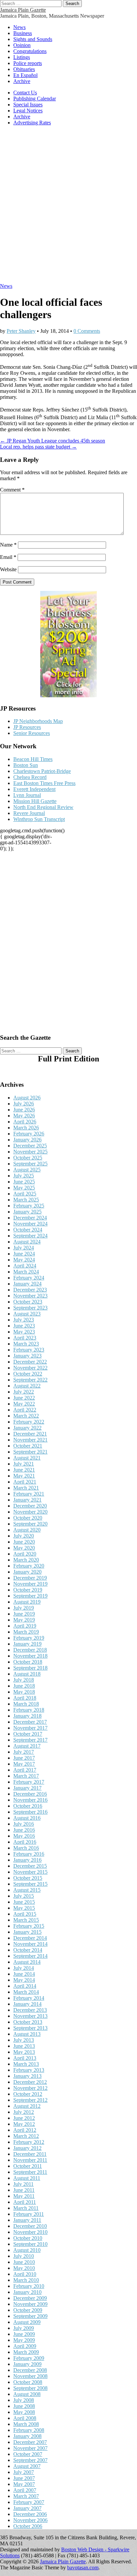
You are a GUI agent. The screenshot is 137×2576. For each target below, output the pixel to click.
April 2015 (25, 1914)
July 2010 (24, 2256)
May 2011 (24, 2196)
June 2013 (24, 2046)
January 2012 (27, 2148)
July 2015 (24, 1896)
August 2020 (27, 1530)
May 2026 (24, 1116)
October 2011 (28, 2166)
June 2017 (24, 1758)
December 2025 (30, 1146)
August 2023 (27, 1314)
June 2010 (24, 2262)
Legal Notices (28, 111)
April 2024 (25, 1266)
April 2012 (25, 2130)
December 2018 (30, 1650)
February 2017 (29, 1782)
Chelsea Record (30, 777)
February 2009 (29, 2358)
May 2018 (24, 1692)
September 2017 (30, 1740)
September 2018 (30, 1668)
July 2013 (24, 2040)
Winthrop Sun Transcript (39, 819)
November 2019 (30, 1584)
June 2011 (24, 2190)
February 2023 (29, 1350)
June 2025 (24, 1182)
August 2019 (27, 1602)
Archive (22, 81)
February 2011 (29, 2214)
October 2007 (28, 2454)
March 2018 (26, 1704)
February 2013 (29, 2070)
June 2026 (24, 1110)
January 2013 (27, 2076)
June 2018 (24, 1686)
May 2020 (24, 1548)
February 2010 (29, 2286)
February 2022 (29, 1422)
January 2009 (27, 2364)
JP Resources (27, 727)
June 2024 (24, 1254)
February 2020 (29, 1566)
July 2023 (24, 1320)
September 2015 (30, 1884)
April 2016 (25, 1842)
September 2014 (30, 1956)
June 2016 (24, 1830)
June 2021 (24, 1470)
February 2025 (29, 1206)
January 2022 (27, 1428)
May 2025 (24, 1188)
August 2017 (27, 1746)
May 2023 (24, 1332)
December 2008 (30, 2370)
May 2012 (24, 2124)
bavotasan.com (83, 2567)
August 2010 (27, 2250)
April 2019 (25, 1626)
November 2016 (30, 1800)
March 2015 (26, 1920)
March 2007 (26, 2496)
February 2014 (29, 1998)
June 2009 (24, 2334)
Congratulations (30, 51)
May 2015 (24, 1908)
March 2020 (26, 1560)
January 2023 (27, 1356)
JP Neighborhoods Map (38, 721)
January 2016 (27, 1860)
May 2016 (24, 1836)
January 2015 (27, 1932)
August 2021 (27, 1458)
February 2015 (29, 1926)
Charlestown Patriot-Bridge (42, 771)
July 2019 (24, 1608)
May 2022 (24, 1404)
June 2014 (24, 1974)
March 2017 (26, 1776)
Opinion (22, 45)
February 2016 (29, 1854)
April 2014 (25, 1986)
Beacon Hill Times (33, 759)
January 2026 (27, 1140)
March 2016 (26, 1848)
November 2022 (30, 1368)
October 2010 (28, 2238)
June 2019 (24, 1614)
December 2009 (30, 2298)
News (19, 27)
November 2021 (30, 1440)
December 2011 (30, 2154)
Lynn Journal (27, 795)
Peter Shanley (21, 331)
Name (8, 545)
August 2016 (27, 1818)
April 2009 (25, 2346)
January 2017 (27, 1788)
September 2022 (30, 1380)
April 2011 (25, 2202)
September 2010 (30, 2244)
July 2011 (23, 2184)
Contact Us (25, 93)
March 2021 (26, 1488)
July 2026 (24, 1104)
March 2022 (26, 1416)
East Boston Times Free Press (44, 783)
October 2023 (28, 1302)
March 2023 (26, 1344)
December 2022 (30, 1362)
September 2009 (30, 2316)
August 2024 (27, 1242)
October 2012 (28, 2094)
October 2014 (28, 1950)
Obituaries (24, 69)
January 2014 (27, 2004)
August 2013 (27, 2034)
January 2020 (27, 1572)
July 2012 (24, 2112)
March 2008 (26, 2424)
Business (23, 33)
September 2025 (30, 1164)
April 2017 (25, 1770)
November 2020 (30, 1512)
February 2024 (29, 1278)
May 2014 (24, 1980)
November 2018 (30, 1656)
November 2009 (30, 2304)
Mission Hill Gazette (35, 801)
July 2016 (24, 1824)
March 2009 (26, 2352)
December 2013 (30, 2010)
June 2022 (24, 1398)
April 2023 (25, 1338)
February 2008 (29, 2430)
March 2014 (26, 1992)
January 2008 (27, 2436)
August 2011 (27, 2178)
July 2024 (24, 1248)
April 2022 (25, 1410)
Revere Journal (29, 813)
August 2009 (27, 2322)
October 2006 (28, 2526)
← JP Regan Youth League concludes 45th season (53, 441)
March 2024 (26, 1272)
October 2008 (28, 2382)
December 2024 (30, 1218)
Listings (22, 57)
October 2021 (28, 1446)
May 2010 (24, 2268)
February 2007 (29, 2502)
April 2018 (25, 1698)
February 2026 (29, 1134)
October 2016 (28, 1806)
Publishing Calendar (35, 99)
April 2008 (25, 2418)
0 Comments (87, 331)
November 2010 (30, 2232)
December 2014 (30, 1938)
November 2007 (30, 2448)
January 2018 (27, 1716)
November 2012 (30, 2088)
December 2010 (30, 2226)
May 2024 (24, 1260)
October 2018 (28, 1662)
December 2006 (30, 2514)
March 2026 (26, 1128)
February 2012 (29, 2142)
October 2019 (28, 1590)
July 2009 (24, 2328)
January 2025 (27, 1212)
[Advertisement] (68, 208)
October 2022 (28, 1374)
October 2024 (28, 1230)
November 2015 (30, 1872)
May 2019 (24, 1620)
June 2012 (24, 2118)
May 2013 (24, 2052)
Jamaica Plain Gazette (23, 10)
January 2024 (27, 1284)
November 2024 (30, 1224)
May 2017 (24, 1764)
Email (8, 557)
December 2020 (30, 1506)
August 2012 (27, 2106)
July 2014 (24, 1968)
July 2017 (24, 1752)
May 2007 (24, 2484)
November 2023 (30, 1296)
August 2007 (27, 2466)
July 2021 (24, 1464)
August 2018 (27, 1674)
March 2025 (26, 1200)
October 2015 (28, 1878)
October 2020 (28, 1518)
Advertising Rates (32, 123)
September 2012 (30, 2100)
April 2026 (25, 1122)
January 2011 (27, 2220)
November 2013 (30, 2016)
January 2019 (27, 1644)
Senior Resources (32, 733)
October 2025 (28, 1158)
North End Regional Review (43, 807)
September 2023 (30, 1308)
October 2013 (28, 2022)
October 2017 (28, 1734)
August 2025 (27, 1170)
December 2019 (30, 1578)
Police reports (28, 63)
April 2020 (25, 1554)
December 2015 (30, 1866)
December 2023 (30, 1290)
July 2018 (24, 1680)
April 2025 (25, 1194)
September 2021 (30, 1452)
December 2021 (30, 1434)
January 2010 (27, 2292)
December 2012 (30, 2082)
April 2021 (25, 1482)
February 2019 (29, 1638)
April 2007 (25, 2490)
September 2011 (30, 2172)
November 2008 (30, 2376)
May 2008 (24, 2412)
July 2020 (24, 1536)
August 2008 (27, 2394)
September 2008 (30, 2388)
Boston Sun (26, 765)
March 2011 (26, 2208)
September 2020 (30, 1524)
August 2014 (27, 1962)
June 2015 (24, 1902)
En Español (25, 75)
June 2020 (24, 1542)
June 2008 (24, 2406)
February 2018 (29, 1710)
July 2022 (24, 1392)
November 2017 (30, 1728)
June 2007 (24, 2478)
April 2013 (25, 2058)
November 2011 (30, 2160)
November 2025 (30, 1152)
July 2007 (24, 2472)
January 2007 (27, 2508)
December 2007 (30, 2442)
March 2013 (26, 2064)
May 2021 (24, 1476)
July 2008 (24, 2400)
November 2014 (30, 1944)
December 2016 (30, 1794)
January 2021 (27, 1500)
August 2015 (27, 1890)
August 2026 (27, 1098)
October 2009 (28, 2310)
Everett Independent (34, 789)
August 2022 (27, 1386)
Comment (12, 490)
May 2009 (24, 2340)
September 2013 (30, 2028)
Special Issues (28, 105)
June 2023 (24, 1326)
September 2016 (30, 1812)
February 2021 (29, 1494)
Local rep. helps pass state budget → (38, 447)
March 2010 (26, 2280)
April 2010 (25, 2274)
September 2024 (30, 1236)
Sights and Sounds (33, 39)
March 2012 (26, 2136)
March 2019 (26, 1632)
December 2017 (30, 1722)
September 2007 (30, 2460)
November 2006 (30, 2520)
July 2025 (24, 1176)
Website (8, 569)
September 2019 (30, 1596)
